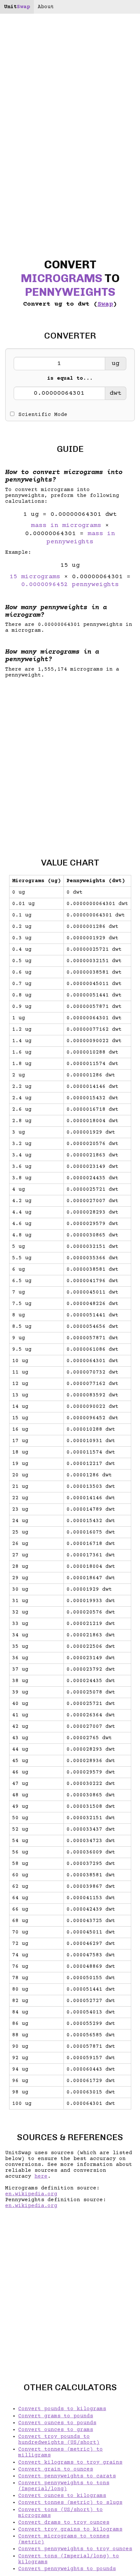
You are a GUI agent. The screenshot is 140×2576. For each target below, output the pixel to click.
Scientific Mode (43, 415)
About (46, 7)
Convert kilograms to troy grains (70, 2462)
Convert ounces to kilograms (62, 2496)
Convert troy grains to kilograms (70, 2529)
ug (116, 364)
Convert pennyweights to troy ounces (75, 2549)
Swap (105, 304)
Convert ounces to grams (56, 2430)
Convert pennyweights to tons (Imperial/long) (64, 2486)
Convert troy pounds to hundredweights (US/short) (59, 2440)
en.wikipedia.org (31, 2194)
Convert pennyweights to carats (67, 2476)
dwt (116, 393)
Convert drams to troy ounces (64, 2522)
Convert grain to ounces (56, 2469)
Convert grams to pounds (56, 2416)
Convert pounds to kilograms (62, 2409)
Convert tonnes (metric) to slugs (70, 2503)
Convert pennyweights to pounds (67, 2569)
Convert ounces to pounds (57, 2423)
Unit (17, 7)
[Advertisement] (70, 762)
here (41, 2176)
